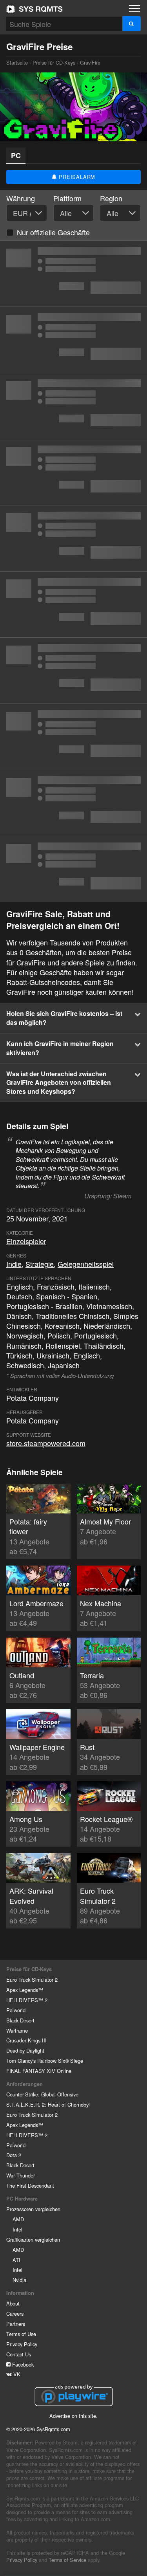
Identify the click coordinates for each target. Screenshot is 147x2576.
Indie (14, 1264)
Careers (15, 2314)
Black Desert (20, 2020)
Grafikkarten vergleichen (33, 2240)
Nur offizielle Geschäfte (53, 232)
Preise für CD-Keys (54, 62)
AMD (18, 2219)
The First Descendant (30, 2185)
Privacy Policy (22, 2344)
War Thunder (21, 2175)
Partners (16, 2324)
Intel (17, 2229)
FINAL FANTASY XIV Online (39, 2071)
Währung (21, 198)
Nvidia (19, 2280)
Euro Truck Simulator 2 (32, 1980)
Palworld (16, 2010)
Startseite (34, 9)
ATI (16, 2260)
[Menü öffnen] (134, 9)
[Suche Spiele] (132, 24)
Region (111, 198)
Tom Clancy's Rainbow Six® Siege (45, 2061)
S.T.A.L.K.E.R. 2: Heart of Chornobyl (48, 2104)
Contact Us (19, 2354)
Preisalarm (76, 177)
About (13, 2303)
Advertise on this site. (73, 2416)
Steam (122, 1196)
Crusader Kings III (26, 2040)
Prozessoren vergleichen (33, 2209)
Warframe (17, 2030)
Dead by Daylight (25, 2050)
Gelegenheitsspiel (86, 1264)
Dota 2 (14, 2155)
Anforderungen (24, 2084)
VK (16, 2374)
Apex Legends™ (25, 1990)
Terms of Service (67, 2560)
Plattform (67, 198)
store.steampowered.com (46, 1443)
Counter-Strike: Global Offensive (42, 2094)
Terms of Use (21, 2334)
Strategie (40, 1264)
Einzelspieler (26, 1241)
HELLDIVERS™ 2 (27, 2000)
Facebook (22, 2364)
